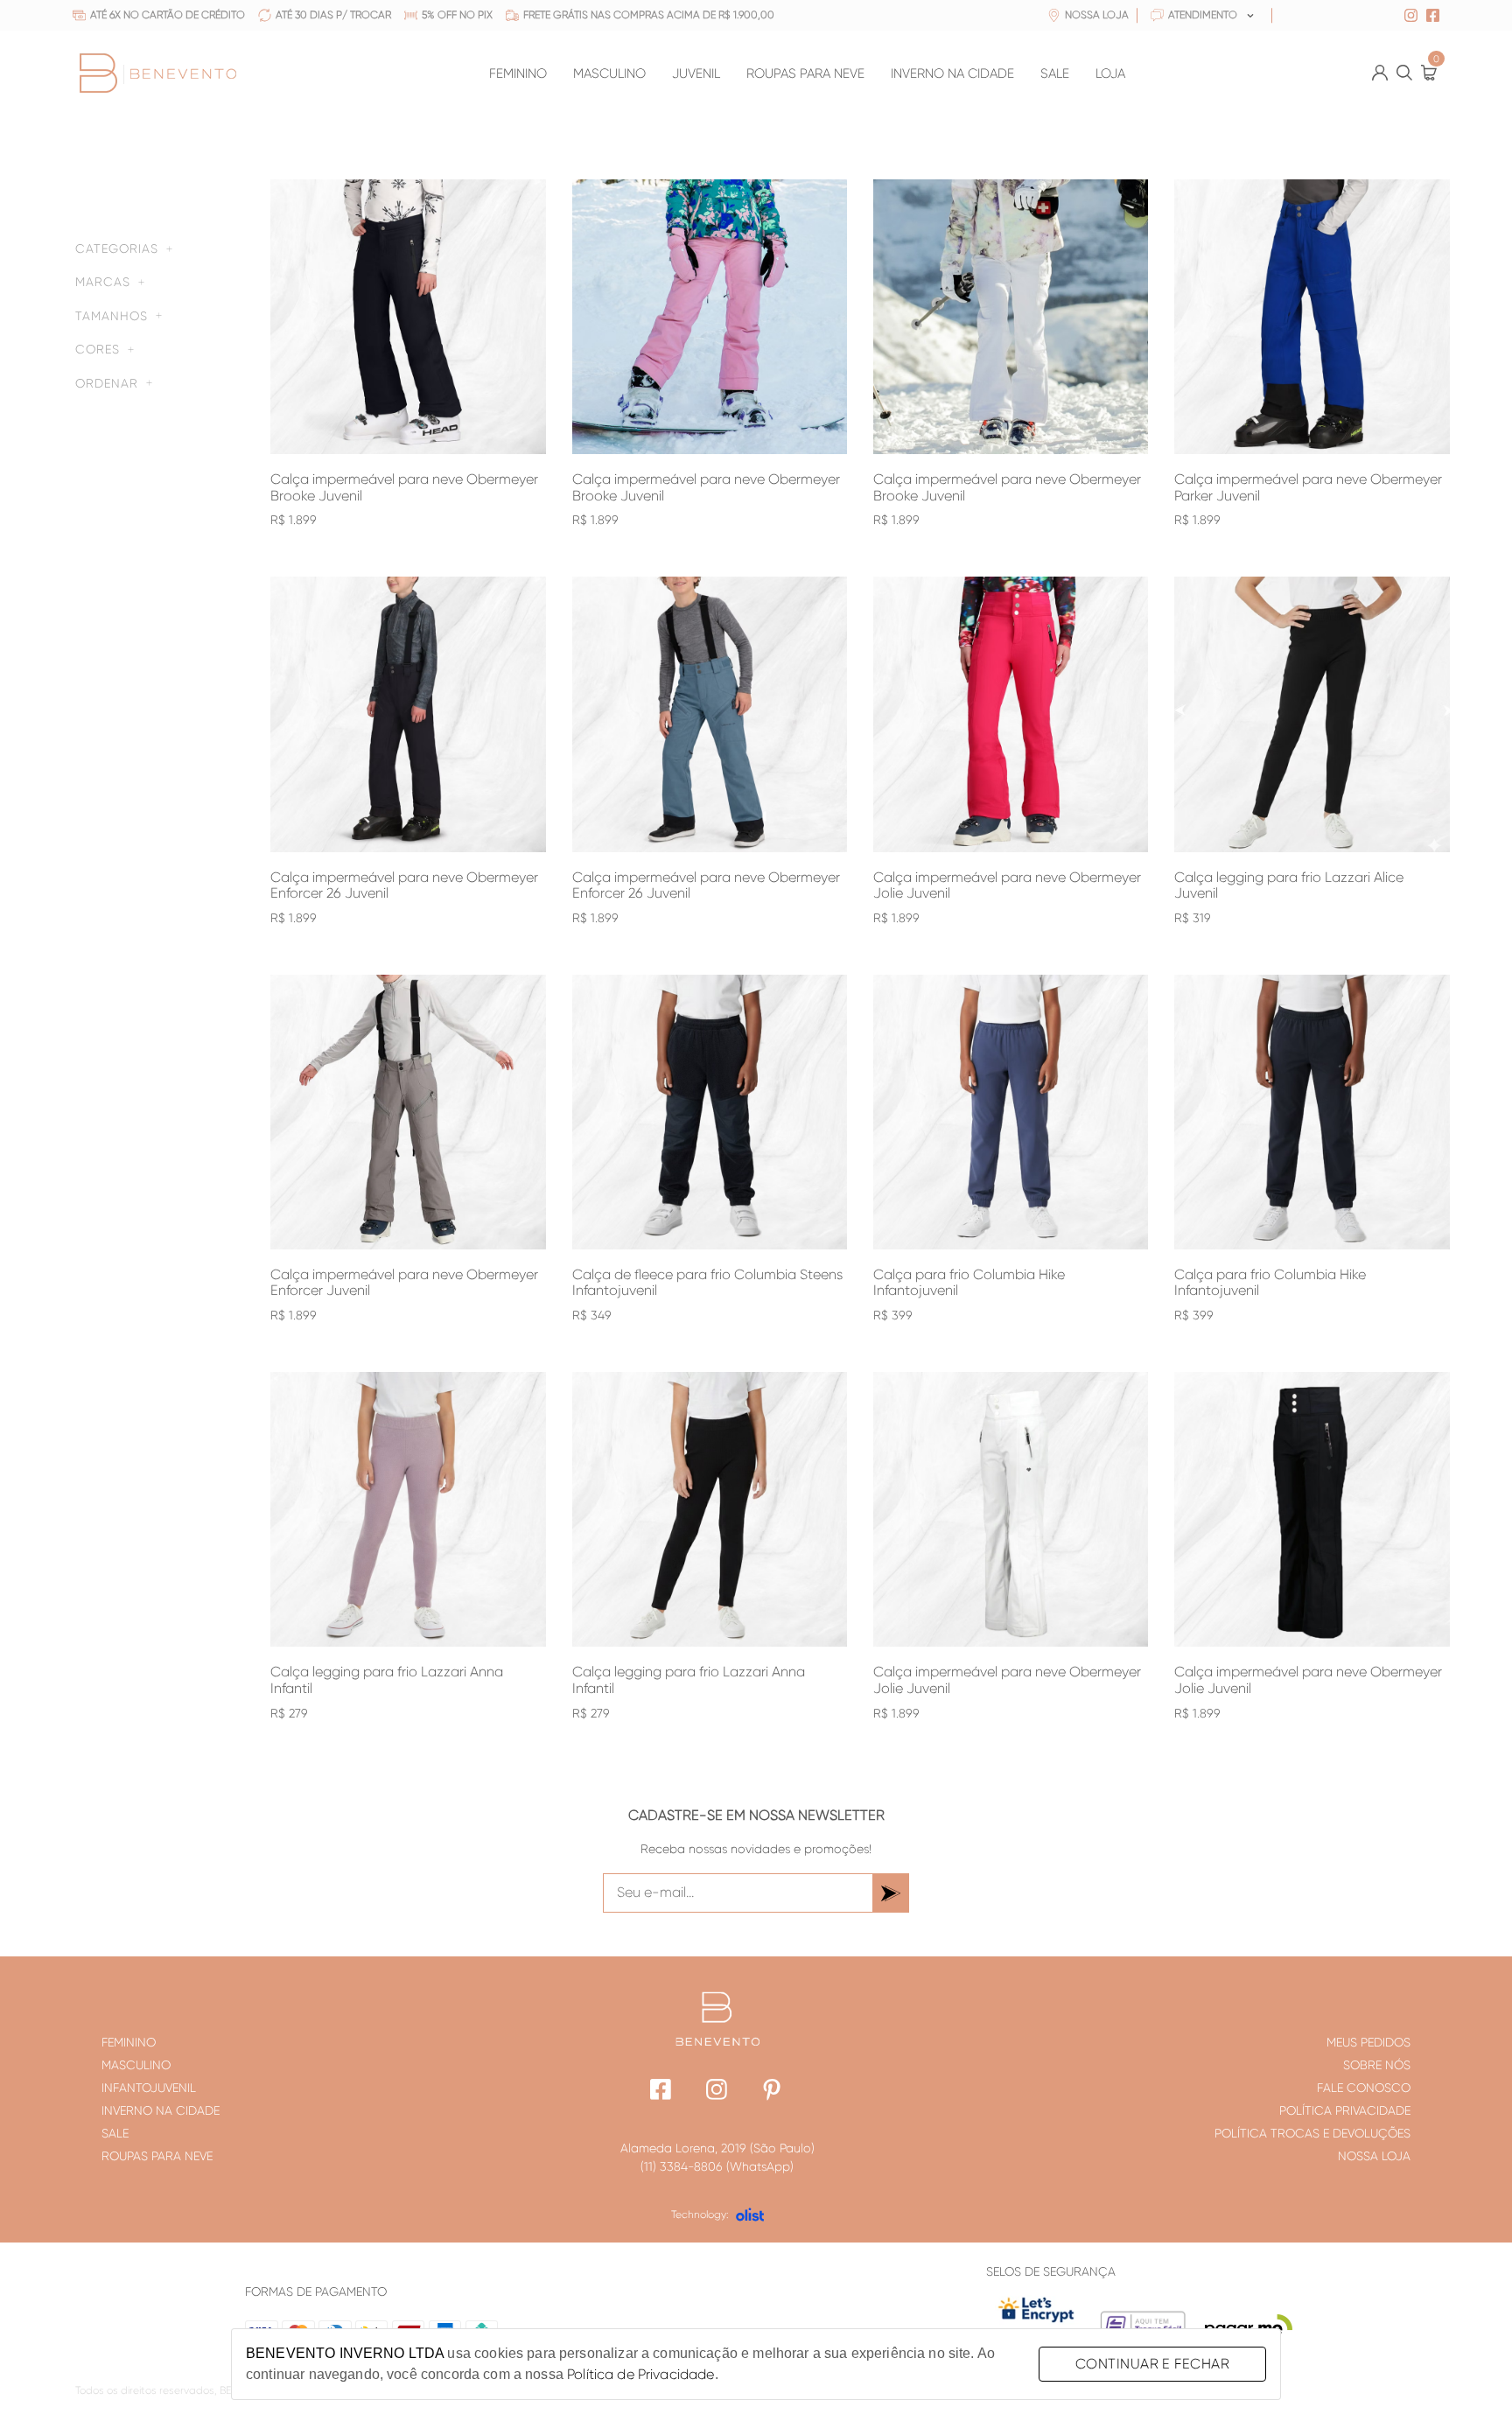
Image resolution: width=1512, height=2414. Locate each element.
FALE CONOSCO (1364, 2088)
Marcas (103, 282)
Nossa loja (1097, 15)
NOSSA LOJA (1374, 2156)
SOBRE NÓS (1377, 2065)
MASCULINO (609, 74)
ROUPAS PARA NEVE (805, 74)
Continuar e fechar (1152, 2364)
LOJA (1110, 74)
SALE (1055, 74)
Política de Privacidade (640, 2374)
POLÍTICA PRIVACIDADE (1345, 2110)
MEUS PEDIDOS (1368, 2042)
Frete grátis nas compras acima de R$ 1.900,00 (649, 15)
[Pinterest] (773, 2092)
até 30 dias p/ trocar (333, 15)
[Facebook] (661, 2092)
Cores (98, 349)
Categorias (117, 248)
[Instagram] (717, 2092)
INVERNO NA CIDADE (952, 74)
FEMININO (518, 74)
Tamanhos (112, 316)
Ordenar (107, 383)
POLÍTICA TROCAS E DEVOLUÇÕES (1312, 2133)
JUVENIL (696, 74)
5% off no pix (457, 15)
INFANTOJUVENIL (149, 2088)
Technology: (700, 2215)
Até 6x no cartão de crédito (168, 15)
